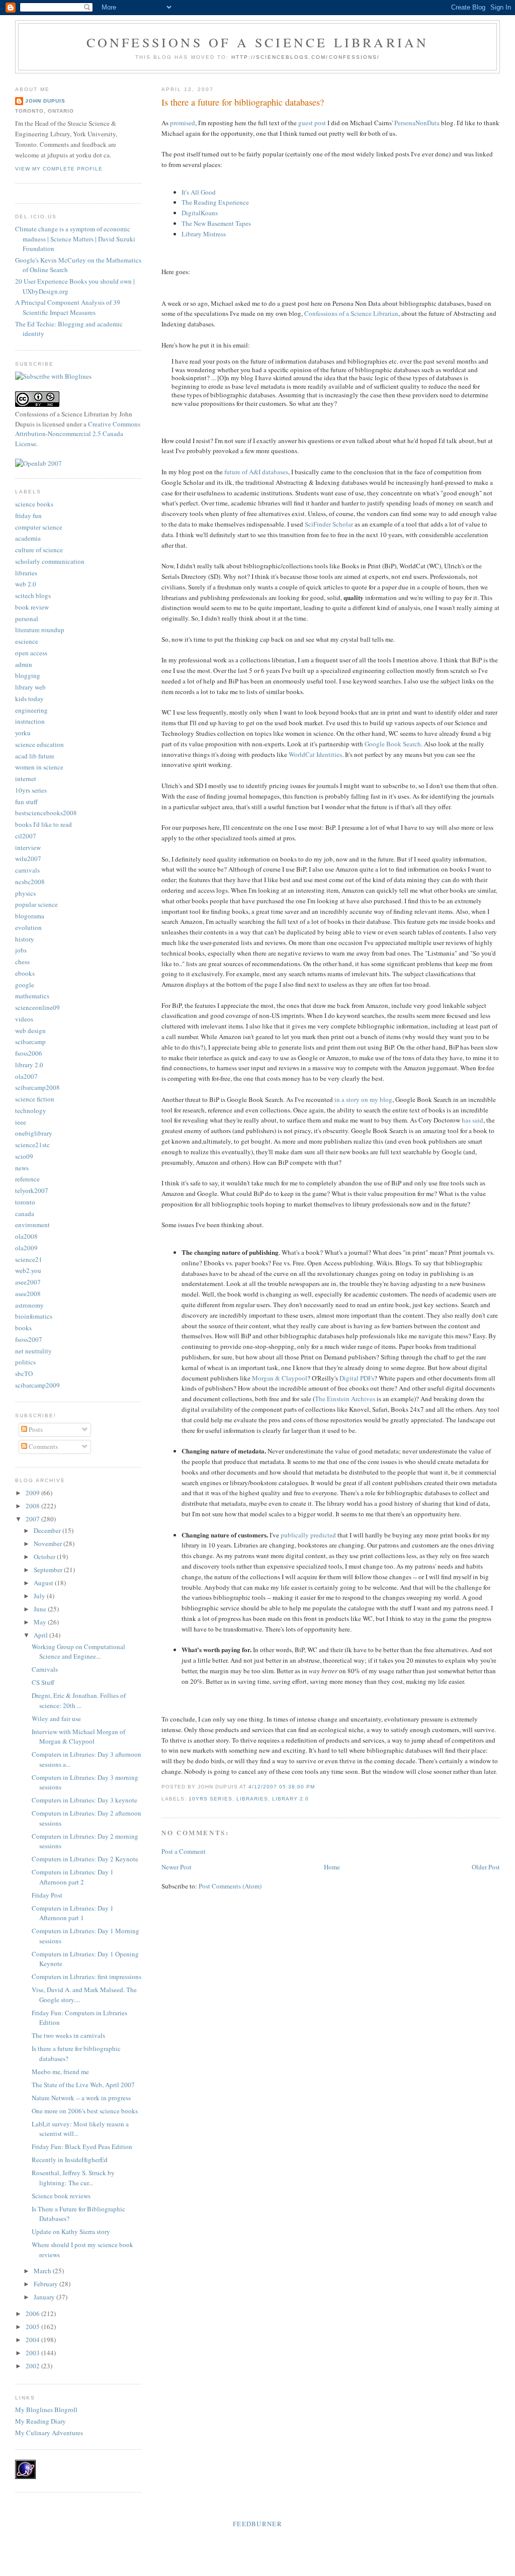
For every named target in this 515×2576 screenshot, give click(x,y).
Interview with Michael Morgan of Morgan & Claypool (78, 1737)
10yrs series (210, 1799)
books (23, 1328)
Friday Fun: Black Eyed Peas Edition (82, 2146)
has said (473, 1120)
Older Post (486, 1867)
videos (24, 1019)
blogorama (30, 916)
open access (31, 653)
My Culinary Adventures (49, 2433)
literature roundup (40, 630)
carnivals (27, 870)
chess (22, 962)
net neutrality (33, 1351)
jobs (21, 950)
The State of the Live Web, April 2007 (83, 2085)
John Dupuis (45, 101)
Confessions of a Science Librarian (258, 42)
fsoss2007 (29, 1339)
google (25, 985)
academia (28, 538)
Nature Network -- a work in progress (81, 2098)
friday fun (28, 516)
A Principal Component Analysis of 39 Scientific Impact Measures (68, 307)
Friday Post (47, 1895)
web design (30, 1031)
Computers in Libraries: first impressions (87, 1977)
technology (31, 1110)
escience (27, 641)
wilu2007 (28, 858)
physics (25, 893)
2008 (33, 1506)
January (45, 2297)
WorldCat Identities (315, 754)
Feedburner (257, 2524)
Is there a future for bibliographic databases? (243, 102)
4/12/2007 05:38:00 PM (282, 1787)
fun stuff (26, 802)
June (41, 1609)
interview (28, 847)
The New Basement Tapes (216, 223)
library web (30, 687)
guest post (312, 123)
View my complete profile (59, 169)
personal (27, 619)
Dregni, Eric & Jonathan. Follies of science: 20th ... (79, 1700)
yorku (23, 733)
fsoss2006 (29, 1053)
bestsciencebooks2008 (46, 813)
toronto (25, 1202)
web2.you (28, 1270)
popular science (36, 904)
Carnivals (45, 1669)
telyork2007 (32, 1190)
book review (32, 607)
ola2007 (26, 1076)
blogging (28, 675)
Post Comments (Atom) (230, 1886)
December (48, 1530)
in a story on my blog (363, 1099)
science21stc (32, 1145)
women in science (39, 767)
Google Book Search (393, 744)
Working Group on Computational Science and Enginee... (78, 1652)
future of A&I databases (256, 472)
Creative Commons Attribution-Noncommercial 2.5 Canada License (78, 434)
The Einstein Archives (345, 1399)
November (49, 1543)
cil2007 (26, 836)
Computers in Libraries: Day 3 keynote (84, 1800)
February (47, 2284)
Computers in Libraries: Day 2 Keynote (85, 1859)
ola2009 (26, 1248)
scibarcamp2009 (37, 1385)
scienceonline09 (37, 1007)
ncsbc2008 (30, 882)
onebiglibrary (34, 1133)
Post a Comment (184, 1851)
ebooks (25, 973)
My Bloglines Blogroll (46, 2410)
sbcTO (24, 1373)
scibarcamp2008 (37, 1087)
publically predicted (308, 1535)
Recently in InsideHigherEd (70, 2160)
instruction (30, 721)
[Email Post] (318, 1787)
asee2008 (28, 1294)
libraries (252, 1799)
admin (24, 664)
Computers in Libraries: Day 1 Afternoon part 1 (73, 1913)
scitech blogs (33, 595)
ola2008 (26, 1236)
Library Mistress (204, 234)
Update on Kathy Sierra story (71, 2231)
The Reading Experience (215, 202)
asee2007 (28, 1282)
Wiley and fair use (56, 1719)
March (43, 2271)
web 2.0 (26, 584)
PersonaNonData (417, 123)
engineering (31, 710)
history (25, 939)
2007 (33, 1519)
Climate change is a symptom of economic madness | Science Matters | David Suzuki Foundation (75, 239)
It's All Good (199, 192)
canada (25, 1214)
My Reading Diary (40, 2421)
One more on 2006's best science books (85, 2111)
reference (27, 1179)
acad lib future (35, 756)
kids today (29, 699)
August (44, 1583)
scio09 (24, 1156)
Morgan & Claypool (280, 1378)
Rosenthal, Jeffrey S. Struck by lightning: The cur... (73, 2178)
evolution (28, 927)
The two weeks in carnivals (68, 2035)
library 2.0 (290, 1799)
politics (25, 1362)
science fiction (35, 1099)
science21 (29, 1259)
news (22, 1168)
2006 (33, 2313)
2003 (33, 2353)
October (45, 1557)
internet (26, 779)
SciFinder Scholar (329, 524)
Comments (42, 1446)
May (41, 1622)
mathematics (32, 996)
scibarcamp (30, 1042)
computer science (39, 527)
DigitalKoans (200, 213)
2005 (33, 2327)
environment (32, 1225)
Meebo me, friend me (60, 2072)
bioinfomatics (34, 1316)
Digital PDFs (357, 1378)
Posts (35, 1429)
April (41, 1635)
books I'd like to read (44, 824)
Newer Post (177, 1867)
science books (34, 504)
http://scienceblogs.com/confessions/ (306, 57)
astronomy (29, 1305)
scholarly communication (50, 561)
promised (183, 123)
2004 (33, 2340)
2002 (33, 2366)
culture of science (39, 550)
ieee (21, 1122)
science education (39, 744)
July (40, 1596)
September (49, 1570)
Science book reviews (61, 2196)
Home (332, 1867)
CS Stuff (43, 1682)
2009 (33, 1493)
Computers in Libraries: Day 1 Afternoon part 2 (73, 1877)
